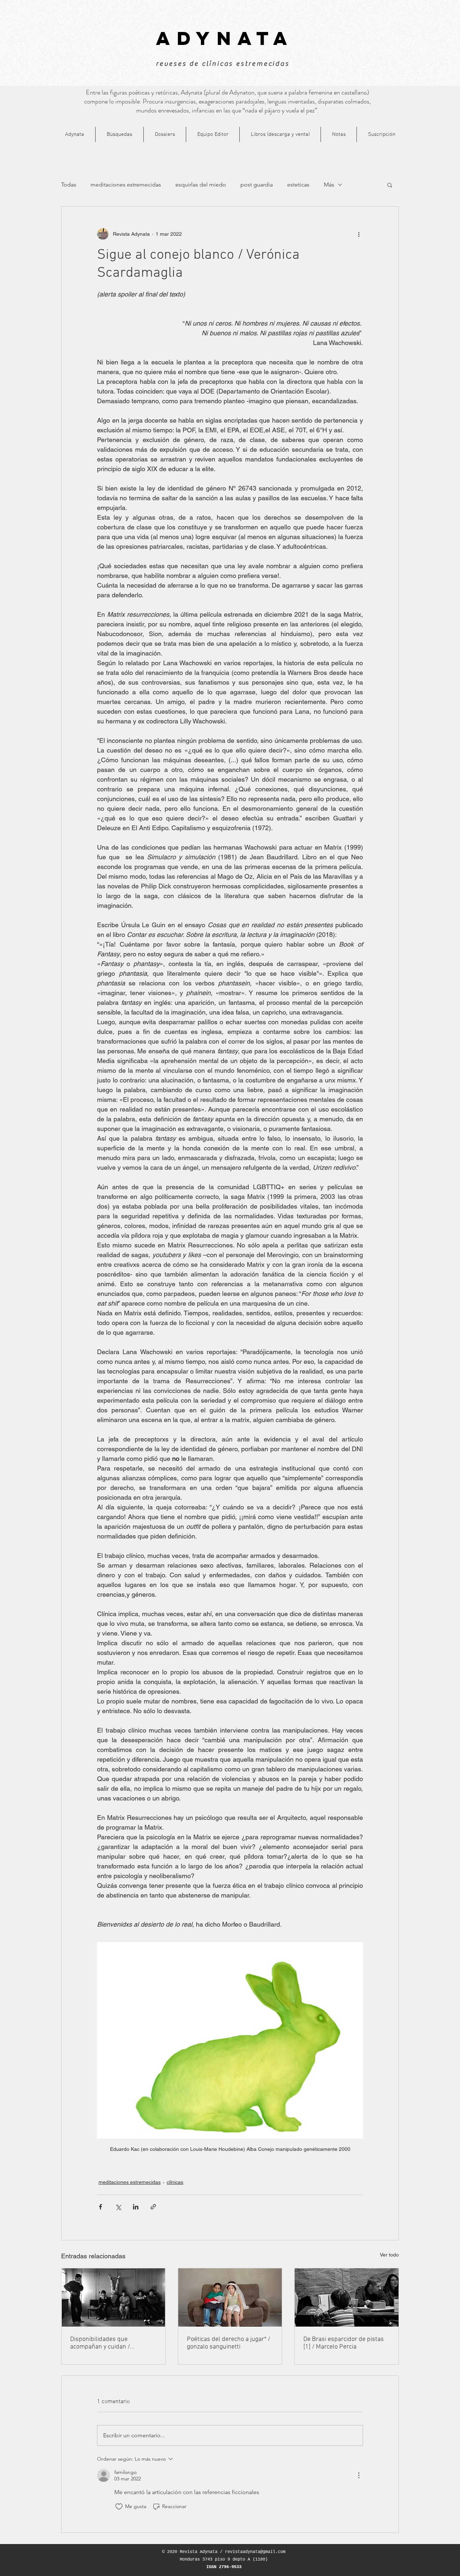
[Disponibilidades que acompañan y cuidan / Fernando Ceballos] (113, 2297)
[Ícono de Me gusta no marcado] (119, 2507)
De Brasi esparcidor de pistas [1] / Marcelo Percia (344, 2343)
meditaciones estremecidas (126, 185)
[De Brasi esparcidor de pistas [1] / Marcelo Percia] (347, 2297)
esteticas (298, 185)
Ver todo (389, 2255)
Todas (69, 185)
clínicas (175, 2182)
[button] (390, 185)
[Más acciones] (359, 234)
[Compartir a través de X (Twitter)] (118, 2207)
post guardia (257, 185)
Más (329, 185)
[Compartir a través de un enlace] (153, 2207)
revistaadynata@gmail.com (255, 2552)
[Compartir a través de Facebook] (100, 2207)
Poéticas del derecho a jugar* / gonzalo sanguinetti (229, 2343)
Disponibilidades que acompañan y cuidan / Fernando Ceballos (100, 2343)
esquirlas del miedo (201, 185)
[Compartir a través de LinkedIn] (136, 2207)
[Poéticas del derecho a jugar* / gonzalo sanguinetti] (230, 2297)
